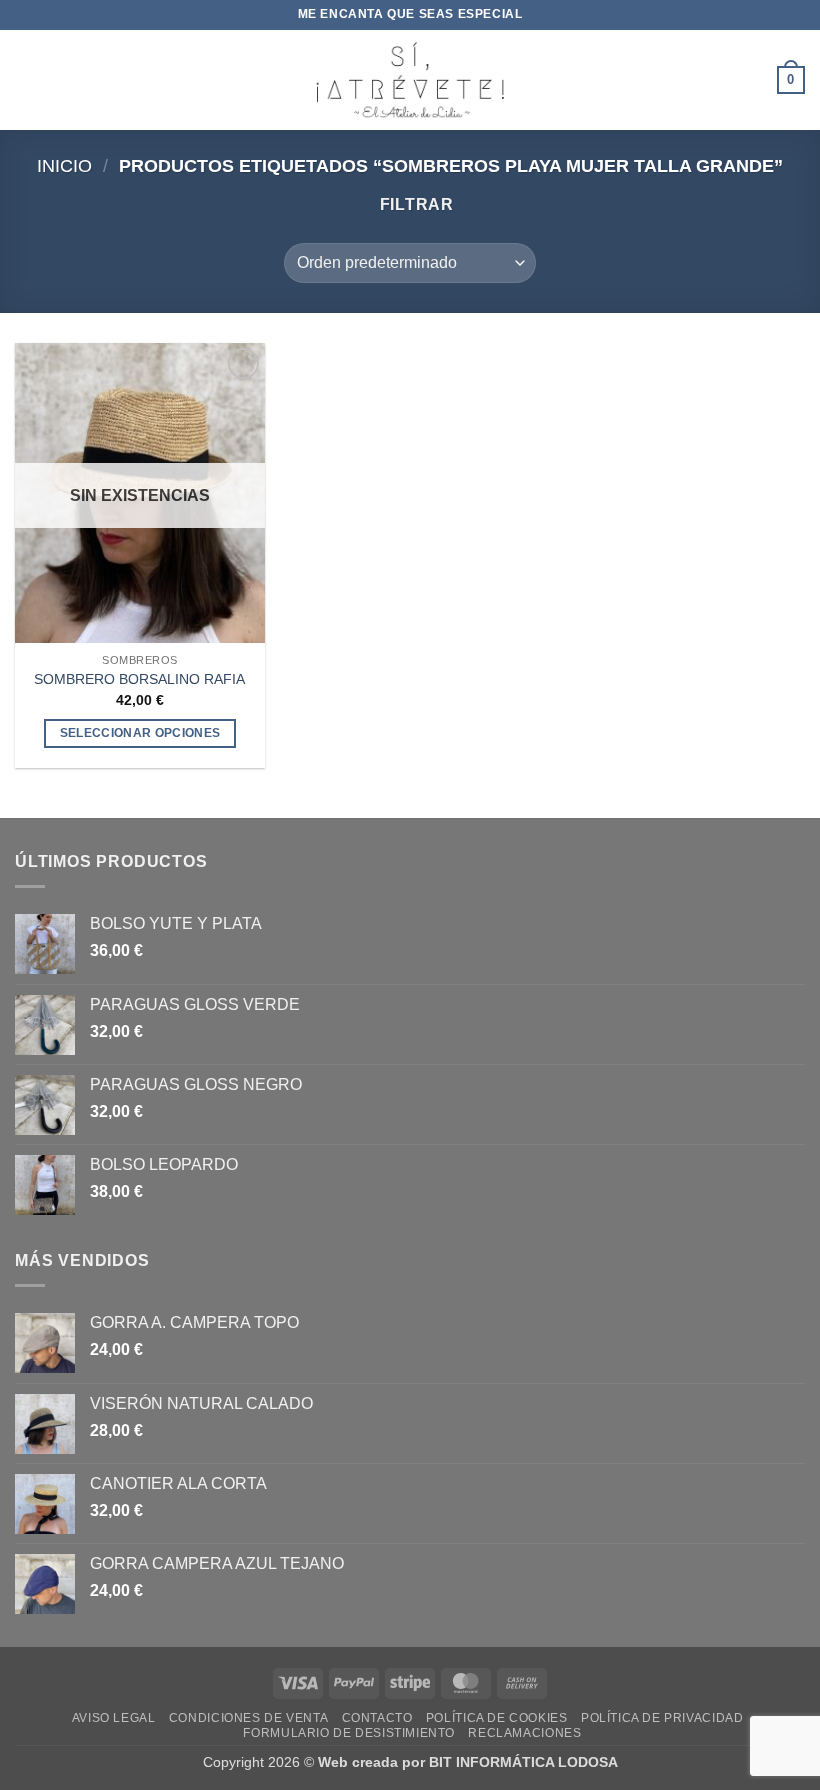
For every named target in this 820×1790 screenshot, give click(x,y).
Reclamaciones (524, 1733)
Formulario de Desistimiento (349, 1733)
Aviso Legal (114, 1718)
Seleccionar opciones (140, 733)
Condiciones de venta (248, 1718)
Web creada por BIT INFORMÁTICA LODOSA (468, 1762)
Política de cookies (497, 1718)
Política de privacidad (662, 1718)
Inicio (64, 165)
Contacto (377, 1718)
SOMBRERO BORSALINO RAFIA (139, 679)
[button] (27, 79)
